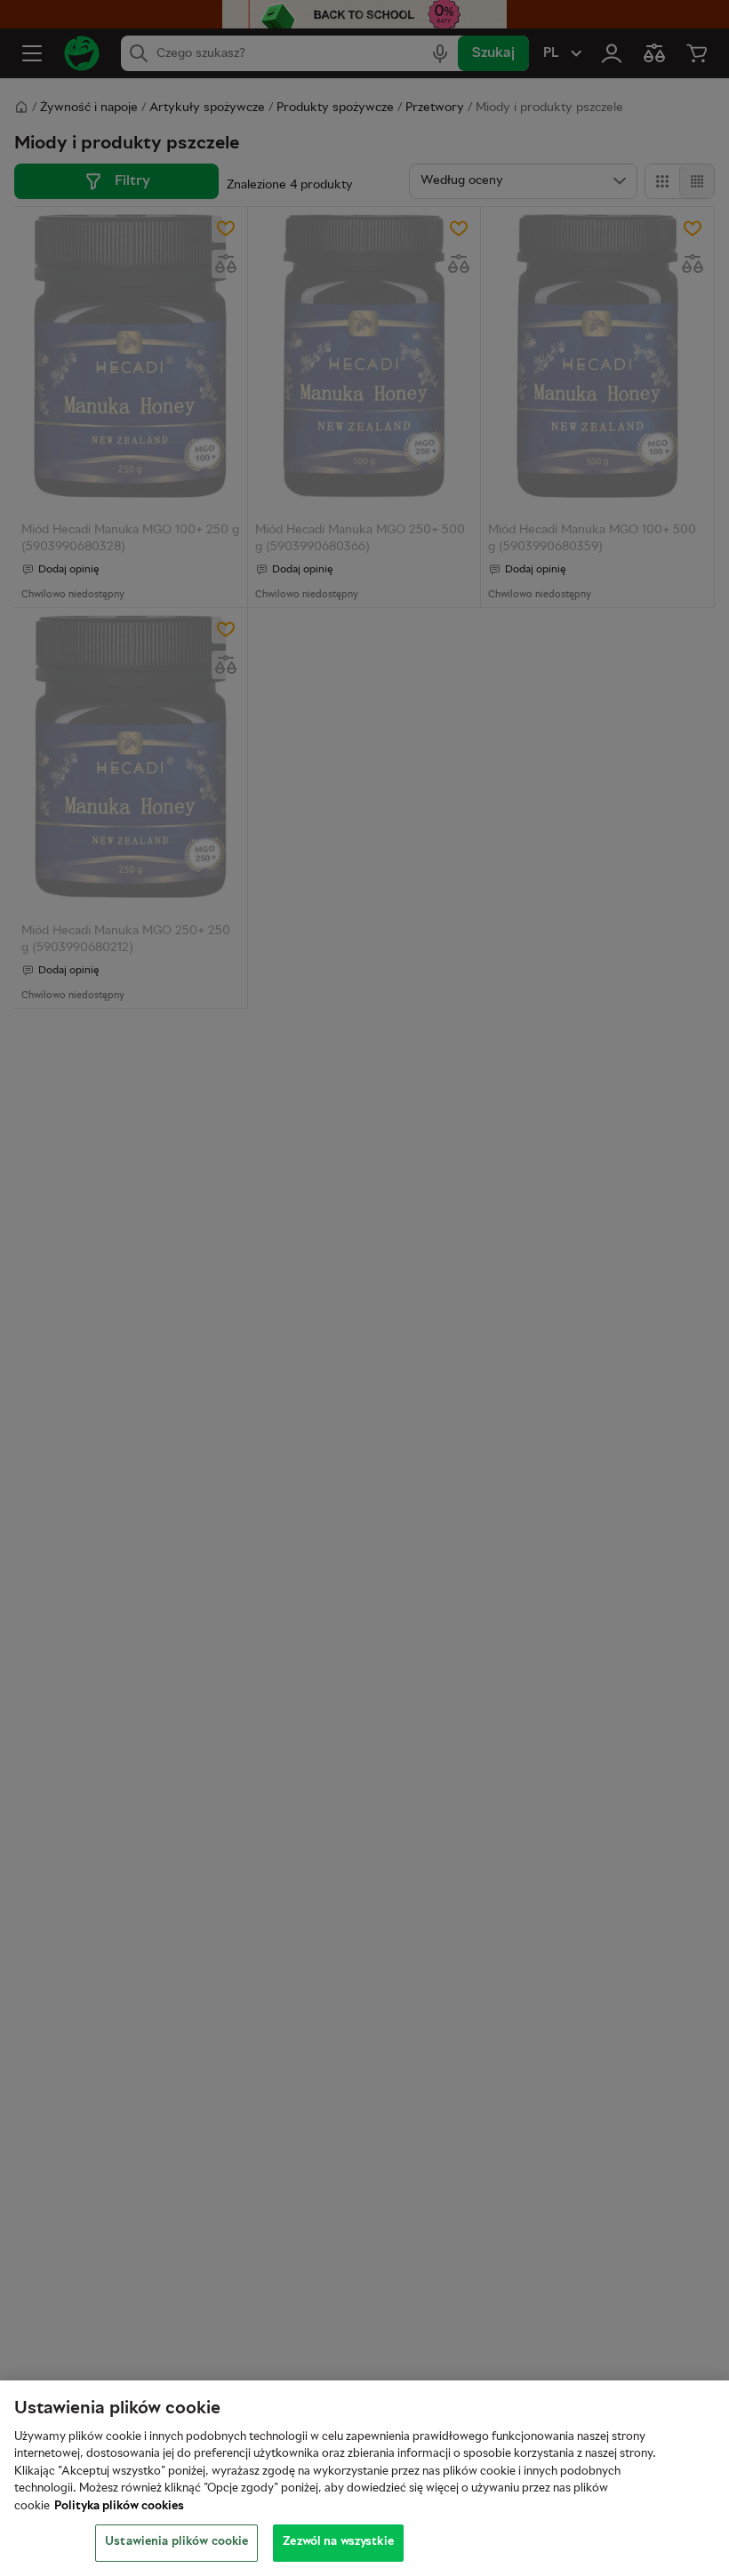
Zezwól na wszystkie (338, 2542)
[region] (364, 2478)
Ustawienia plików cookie (176, 2542)
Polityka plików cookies (119, 2507)
